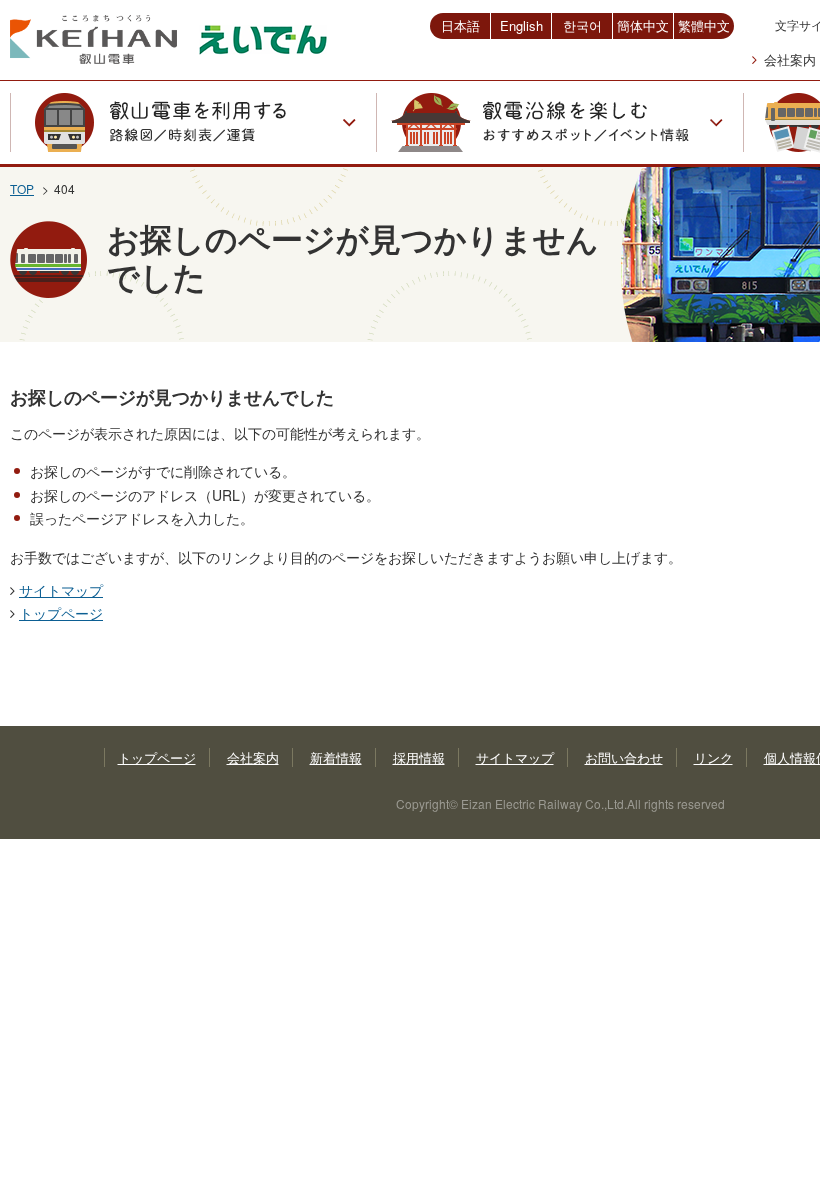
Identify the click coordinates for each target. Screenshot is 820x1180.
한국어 (582, 25)
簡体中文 (643, 25)
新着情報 (336, 757)
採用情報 (419, 757)
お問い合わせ (624, 757)
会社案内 (790, 59)
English (521, 25)
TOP (22, 188)
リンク (713, 757)
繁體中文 (704, 25)
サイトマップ (61, 590)
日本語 (460, 25)
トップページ (61, 613)
